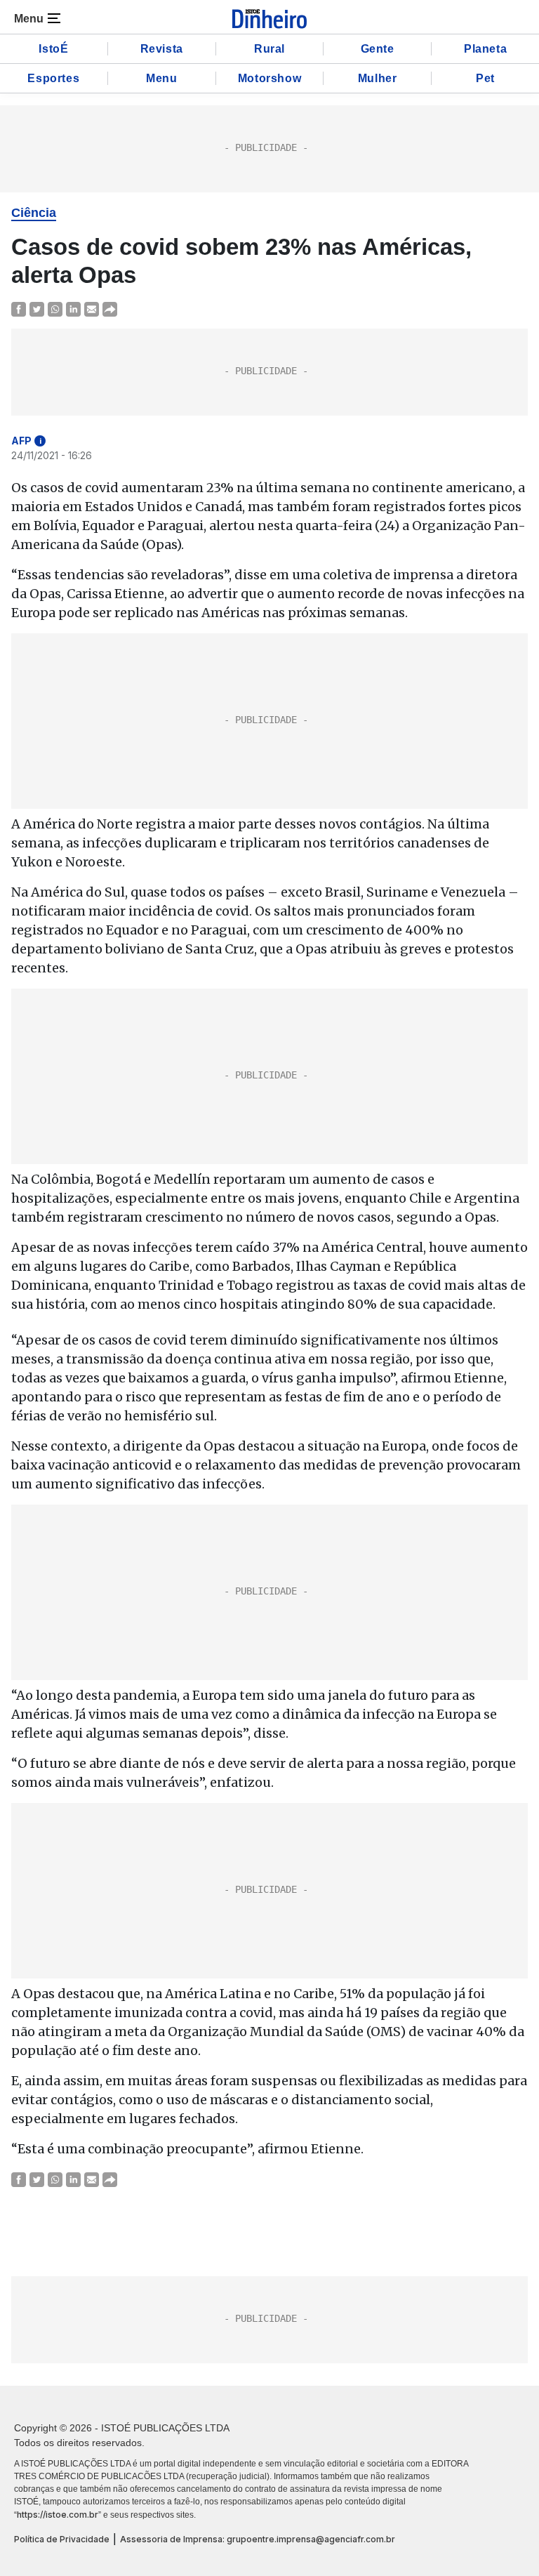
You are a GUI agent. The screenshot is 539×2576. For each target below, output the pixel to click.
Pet (485, 78)
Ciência (34, 213)
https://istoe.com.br (58, 2515)
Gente (378, 49)
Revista (162, 49)
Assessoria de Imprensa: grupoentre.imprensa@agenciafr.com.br (258, 2539)
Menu (161, 78)
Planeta (485, 49)
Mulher (378, 78)
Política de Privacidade (62, 2539)
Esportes (53, 78)
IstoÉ (53, 49)
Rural (269, 49)
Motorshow (269, 78)
